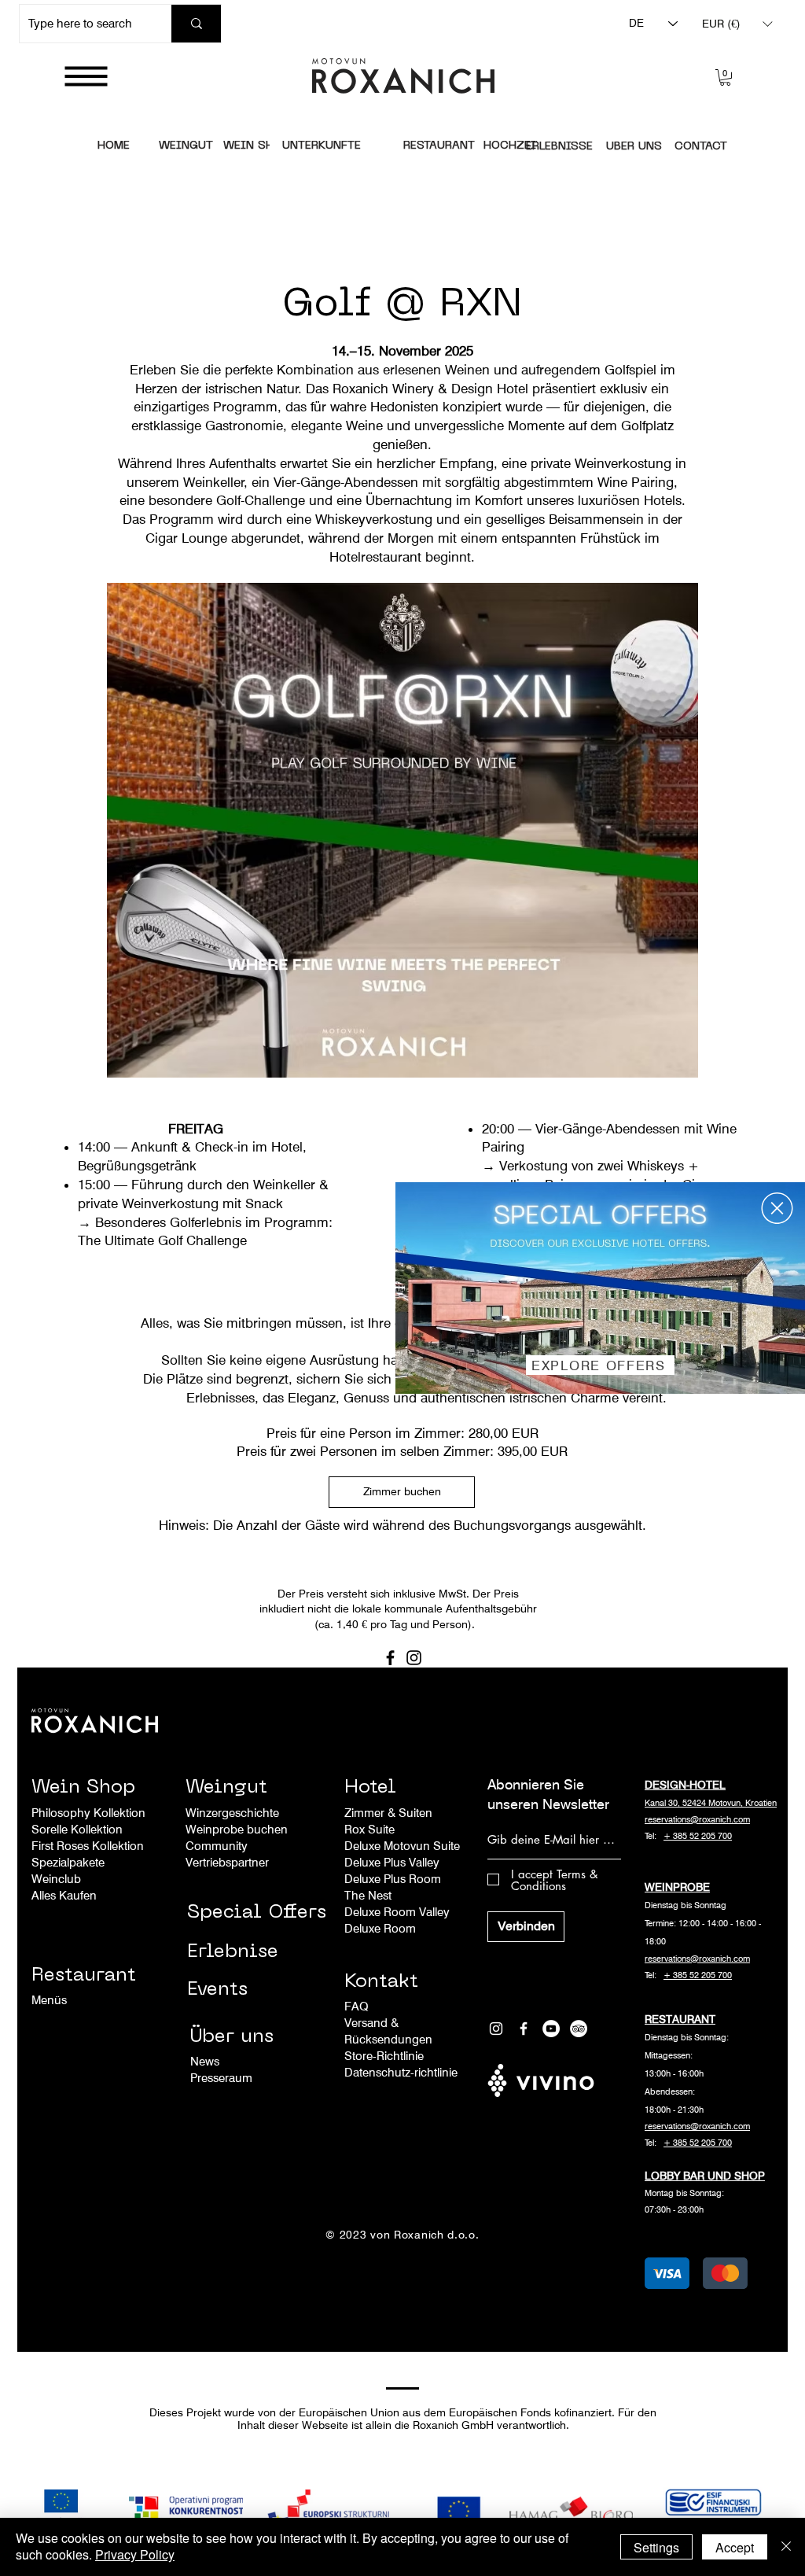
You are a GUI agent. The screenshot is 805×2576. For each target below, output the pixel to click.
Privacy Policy (135, 2554)
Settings (656, 2547)
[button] (777, 1208)
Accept (735, 2547)
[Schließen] (786, 2547)
